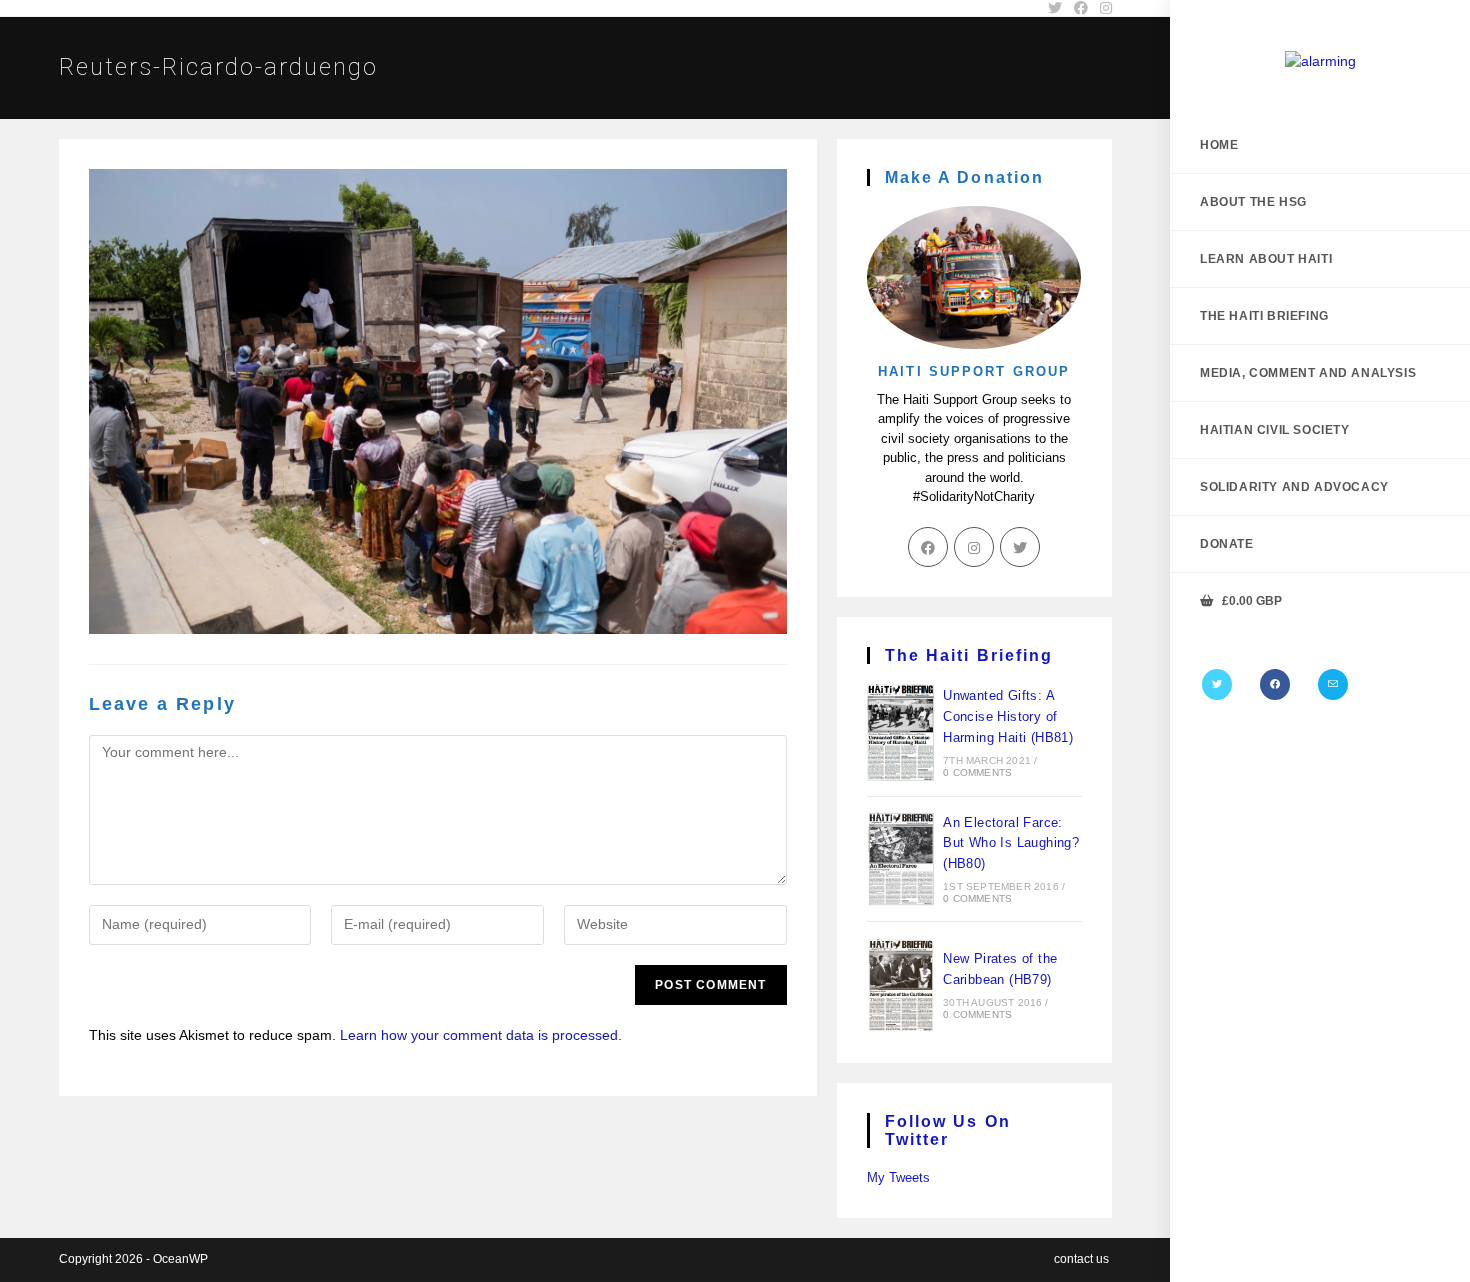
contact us (1081, 1259)
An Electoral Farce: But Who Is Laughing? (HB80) (1011, 843)
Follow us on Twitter (948, 1130)
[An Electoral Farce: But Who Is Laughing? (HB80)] (901, 859)
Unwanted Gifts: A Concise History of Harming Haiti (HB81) (1008, 716)
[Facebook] (1275, 684)
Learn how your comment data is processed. (481, 1035)
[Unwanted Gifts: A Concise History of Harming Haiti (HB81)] (901, 732)
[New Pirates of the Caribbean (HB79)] (901, 985)
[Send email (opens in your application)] (1333, 684)
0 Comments (977, 772)
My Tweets (898, 1177)
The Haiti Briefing (969, 655)
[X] (1217, 684)
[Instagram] (974, 547)
